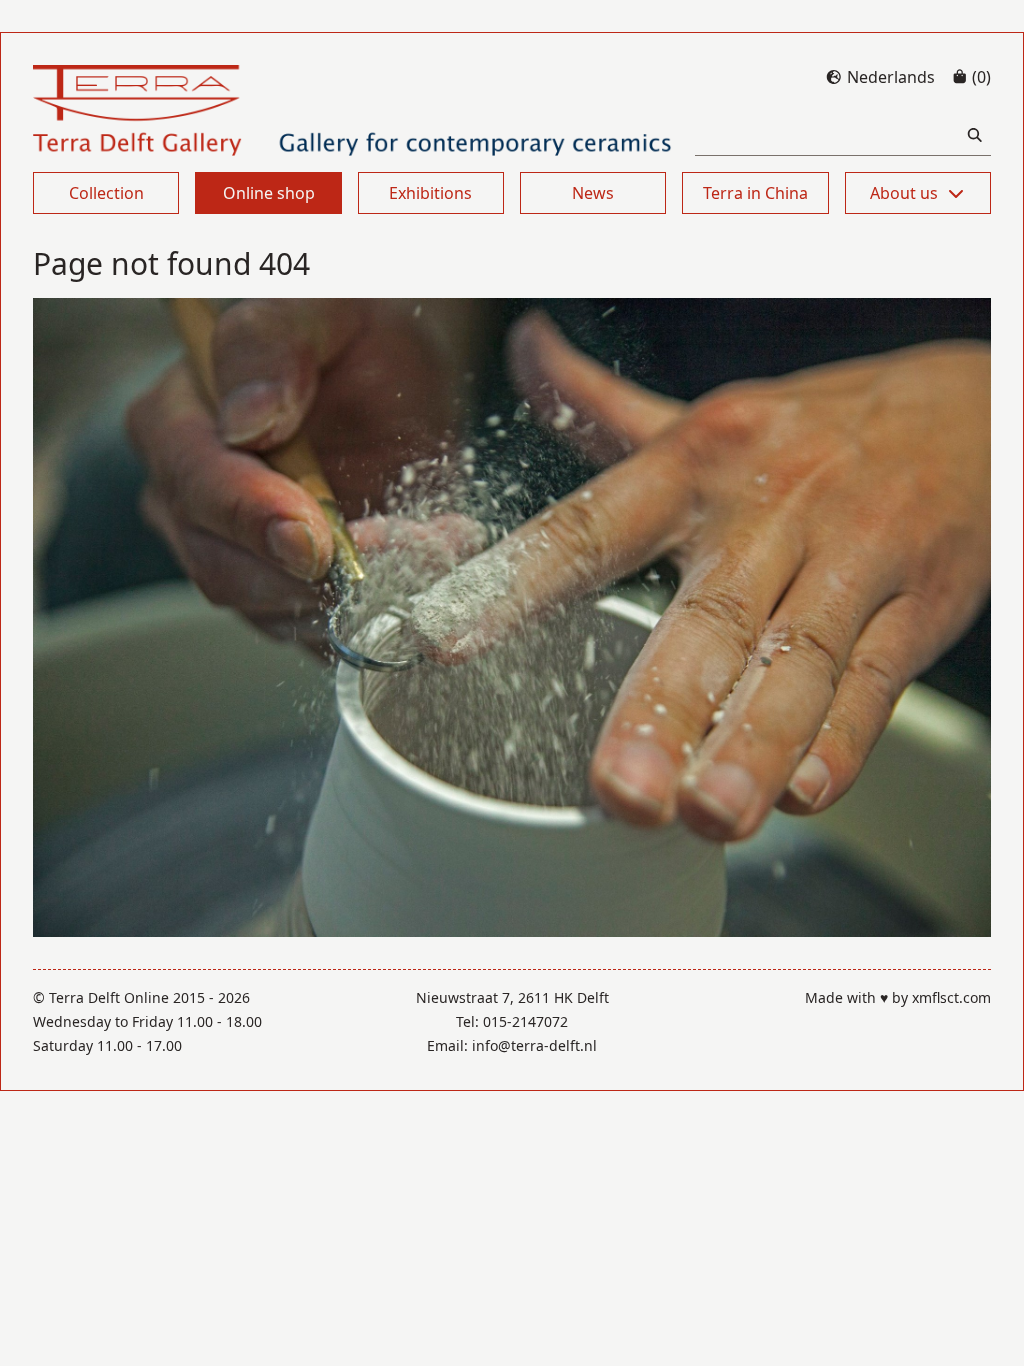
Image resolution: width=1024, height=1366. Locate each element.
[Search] (975, 135)
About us (904, 193)
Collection (106, 193)
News (593, 193)
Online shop (269, 193)
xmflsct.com (951, 997)
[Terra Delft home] (352, 110)
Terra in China (755, 193)
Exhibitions (430, 193)
